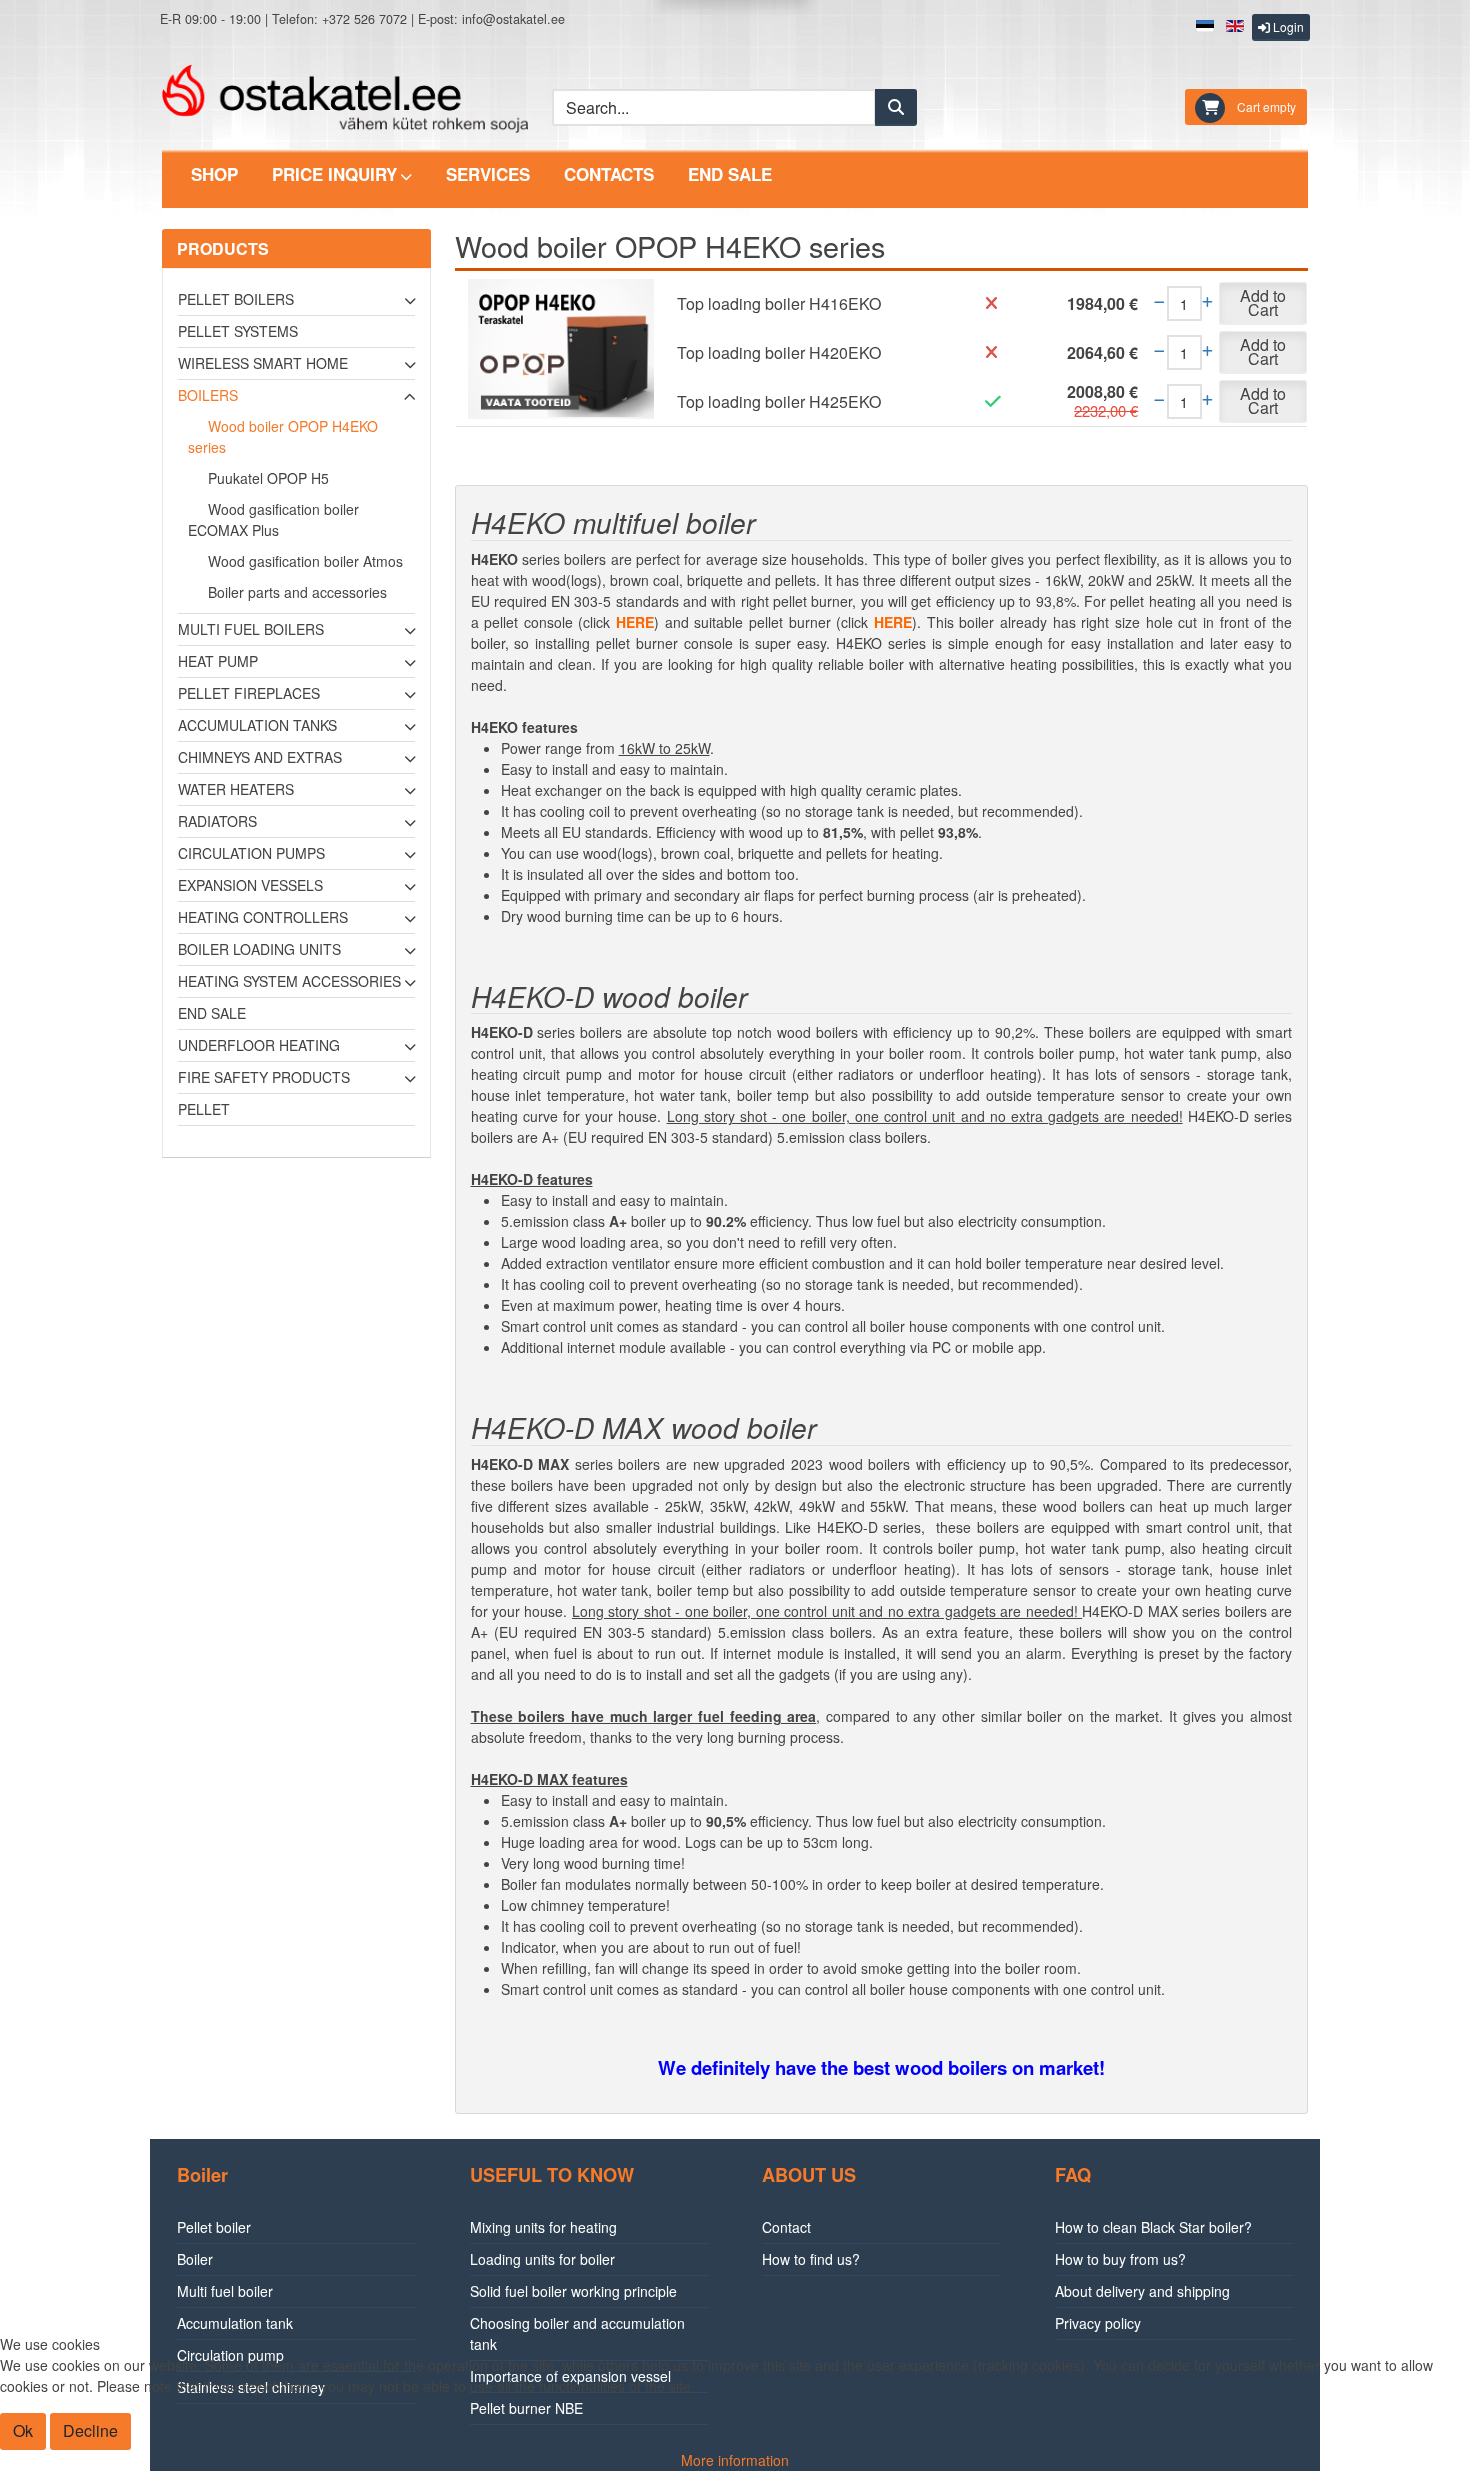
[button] (1281, 27)
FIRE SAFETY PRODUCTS (264, 1077)
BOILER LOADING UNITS (259, 949)
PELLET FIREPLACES (249, 693)
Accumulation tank (235, 2323)
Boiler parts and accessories (297, 592)
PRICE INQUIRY (334, 174)
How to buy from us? (1120, 2259)
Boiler (195, 2259)
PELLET (204, 1109)
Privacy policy (1098, 2323)
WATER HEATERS (236, 789)
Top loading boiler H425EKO (779, 401)
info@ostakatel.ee (513, 19)
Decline (90, 2430)
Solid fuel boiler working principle (573, 2291)
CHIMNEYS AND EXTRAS (260, 757)
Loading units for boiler (542, 2259)
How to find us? (811, 2259)
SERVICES (488, 174)
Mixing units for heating (543, 2227)
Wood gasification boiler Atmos (305, 561)
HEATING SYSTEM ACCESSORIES (289, 981)
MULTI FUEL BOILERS (251, 629)
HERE (635, 622)
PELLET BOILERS (236, 299)
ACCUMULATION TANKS (257, 725)
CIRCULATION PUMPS (251, 853)
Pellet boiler (214, 2227)
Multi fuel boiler (225, 2291)
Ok (23, 2430)
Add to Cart (1263, 302)
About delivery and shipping (1142, 2291)
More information (735, 2460)
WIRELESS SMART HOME (263, 363)
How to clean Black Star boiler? (1153, 2227)
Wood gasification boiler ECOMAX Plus (273, 519)
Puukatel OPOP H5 (268, 478)
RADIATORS (217, 821)
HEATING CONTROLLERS (263, 917)
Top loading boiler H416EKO (779, 303)
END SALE (730, 174)
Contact (786, 2227)
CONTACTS (609, 174)
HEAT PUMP (218, 661)
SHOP (214, 174)
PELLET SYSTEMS (238, 331)
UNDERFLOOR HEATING (259, 1045)
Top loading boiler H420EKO (779, 352)
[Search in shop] (896, 107)
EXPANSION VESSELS (250, 885)
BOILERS (208, 395)
